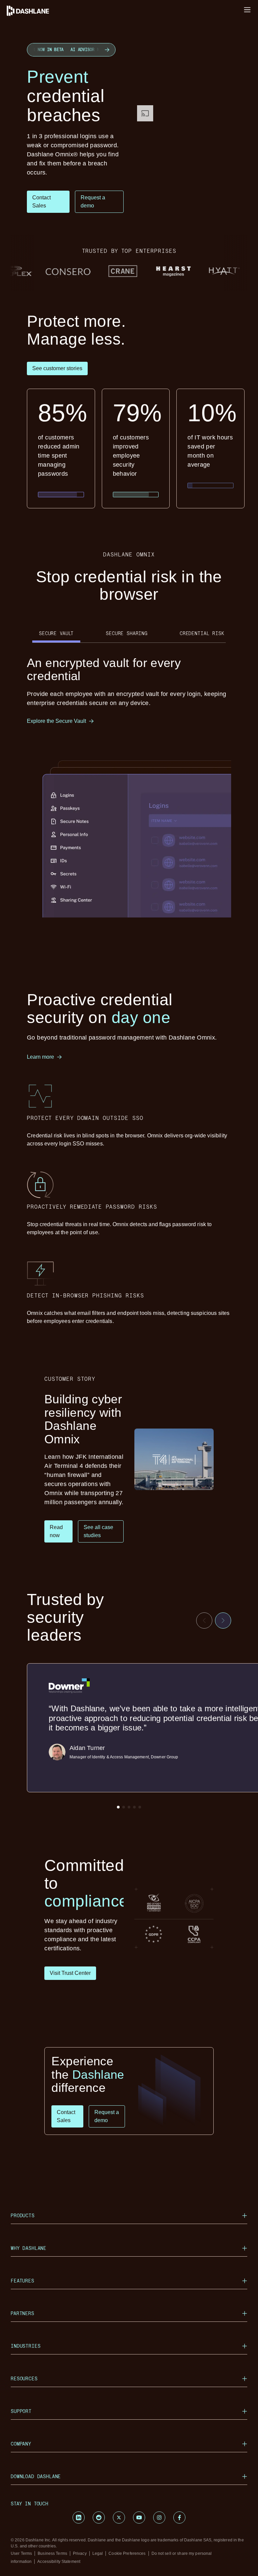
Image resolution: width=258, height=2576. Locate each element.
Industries (26, 2346)
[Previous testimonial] (204, 1621)
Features (23, 2281)
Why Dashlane (29, 2248)
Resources (24, 2378)
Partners (23, 2313)
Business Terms (52, 2553)
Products (23, 2215)
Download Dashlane (36, 2476)
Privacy (80, 2553)
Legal (98, 2553)
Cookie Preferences (127, 2553)
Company (21, 2444)
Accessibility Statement (59, 2562)
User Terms (21, 2553)
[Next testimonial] (223, 1621)
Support (21, 2411)
